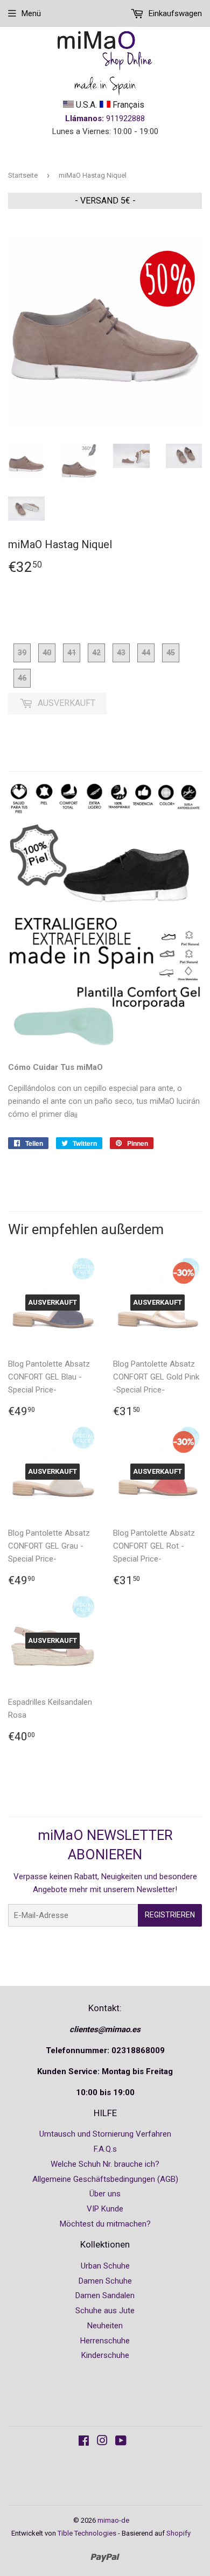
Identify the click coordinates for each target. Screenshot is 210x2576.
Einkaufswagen (174, 13)
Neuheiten (105, 2326)
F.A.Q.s (105, 2149)
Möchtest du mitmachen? (105, 2224)
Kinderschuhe (105, 2355)
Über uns (105, 2194)
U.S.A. (85, 105)
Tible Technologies (87, 2533)
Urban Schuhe (105, 2266)
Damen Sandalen (105, 2295)
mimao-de (113, 2520)
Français (127, 105)
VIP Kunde (105, 2209)
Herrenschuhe (105, 2341)
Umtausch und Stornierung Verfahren (105, 2134)
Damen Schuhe (105, 2281)
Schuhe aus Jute (105, 2311)
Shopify (178, 2533)
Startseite (23, 175)
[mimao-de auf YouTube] (121, 2442)
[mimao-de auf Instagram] (102, 2442)
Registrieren (170, 1915)
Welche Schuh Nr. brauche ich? (105, 2164)
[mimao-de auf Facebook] (84, 2442)
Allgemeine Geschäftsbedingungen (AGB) (105, 2179)
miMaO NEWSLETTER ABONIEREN (105, 1845)
